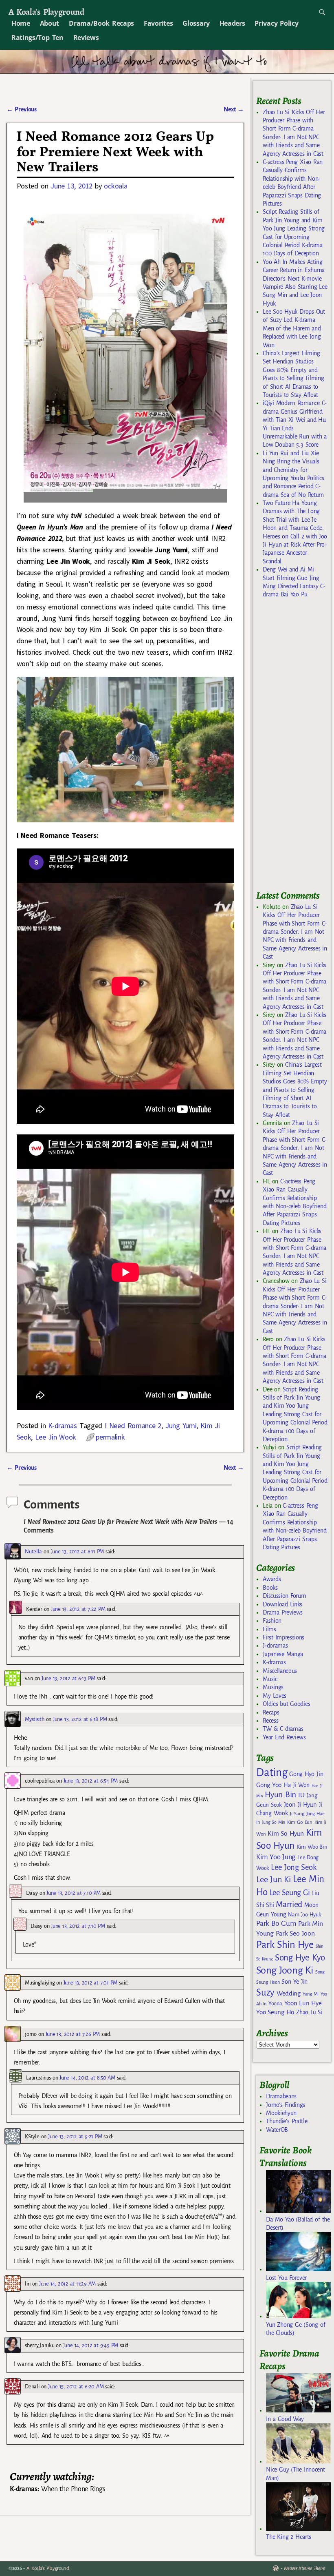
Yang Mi (311, 1994)
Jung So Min (274, 1822)
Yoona (275, 2003)
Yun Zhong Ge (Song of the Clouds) (296, 2329)
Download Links (282, 1604)
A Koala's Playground (46, 12)
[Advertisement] (295, 748)
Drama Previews (283, 1612)
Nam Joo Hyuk (304, 1915)
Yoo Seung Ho (275, 2012)
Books (270, 1588)
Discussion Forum (284, 1596)
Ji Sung (297, 1814)
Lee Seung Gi (290, 1893)
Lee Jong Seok (294, 1867)
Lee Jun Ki (274, 1879)
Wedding (289, 1993)
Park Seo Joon (295, 1934)
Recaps (271, 1712)
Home (21, 23)
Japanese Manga (283, 1654)
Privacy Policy (276, 23)
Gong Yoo (269, 1785)
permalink (110, 1437)
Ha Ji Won (297, 1785)
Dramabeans (281, 2096)
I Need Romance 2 (133, 1425)
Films (269, 1629)
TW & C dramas (283, 1729)
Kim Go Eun (300, 1822)
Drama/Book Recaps (101, 23)
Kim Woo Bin (312, 1847)
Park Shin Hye (285, 1945)
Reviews (86, 38)
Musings (273, 1687)
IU (301, 1795)
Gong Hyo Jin (306, 1774)
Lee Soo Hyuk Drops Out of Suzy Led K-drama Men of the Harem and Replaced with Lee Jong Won (294, 328)
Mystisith (34, 1719)
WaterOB (277, 2130)
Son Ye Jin (294, 1982)
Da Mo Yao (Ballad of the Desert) (298, 2224)
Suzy (265, 1992)
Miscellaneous (280, 1671)
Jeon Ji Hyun (300, 1805)
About (49, 23)
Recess (270, 1721)
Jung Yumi (181, 1425)
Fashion (272, 1621)
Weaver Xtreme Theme (304, 2568)
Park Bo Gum (276, 1924)
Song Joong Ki (285, 1970)
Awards (272, 1579)
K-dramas (62, 1425)
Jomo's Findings (286, 2105)
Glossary (196, 23)
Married (289, 1904)
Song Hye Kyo (300, 1958)
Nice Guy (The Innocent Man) (295, 2474)
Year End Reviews (284, 1737)
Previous (21, 109)
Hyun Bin (280, 1795)
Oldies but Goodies (286, 1704)
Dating (272, 1773)
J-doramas (275, 1646)
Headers (232, 23)
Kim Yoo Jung (276, 1857)
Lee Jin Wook (56, 1437)
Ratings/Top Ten (37, 38)
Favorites (158, 23)
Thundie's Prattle (287, 2121)
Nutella (33, 1552)
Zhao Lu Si (309, 2012)
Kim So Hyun (286, 1833)
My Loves (275, 1696)
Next (234, 109)
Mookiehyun (281, 2113)
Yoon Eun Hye (303, 2003)
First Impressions (283, 1637)
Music (270, 1679)
